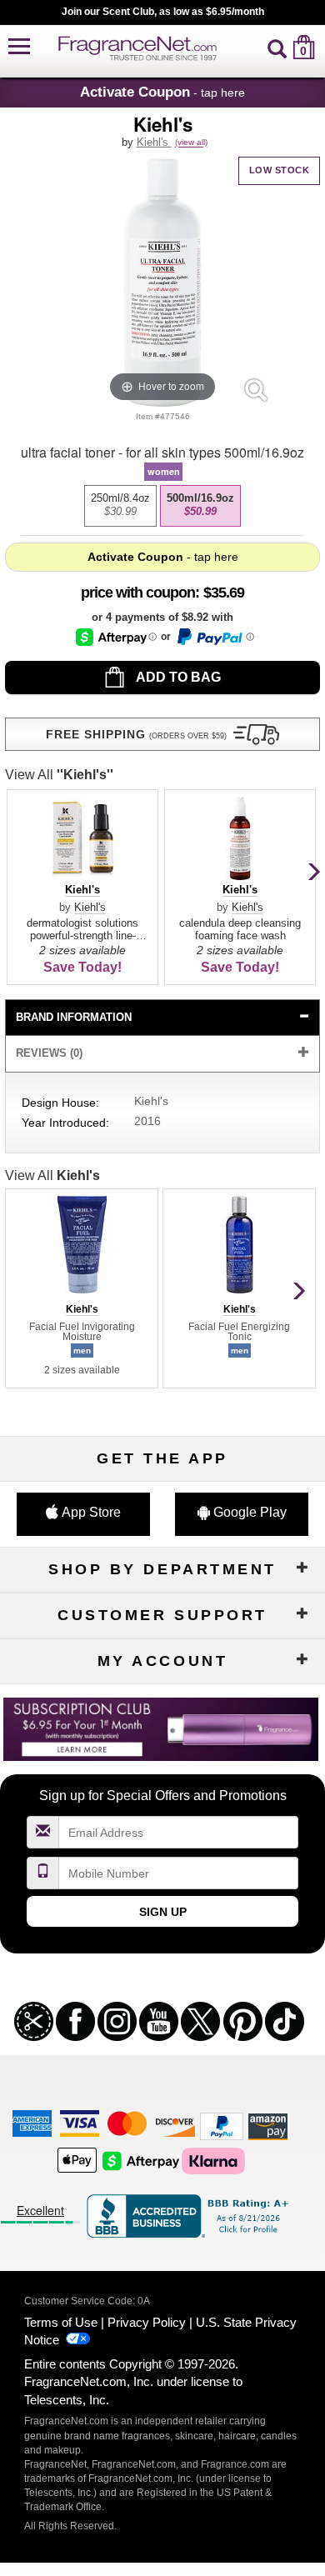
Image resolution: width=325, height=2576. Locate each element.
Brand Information (74, 1017)
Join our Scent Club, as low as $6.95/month (163, 12)
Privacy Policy (147, 2322)
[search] (277, 47)
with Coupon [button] (138, 593)
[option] (120, 506)
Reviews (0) (49, 1053)
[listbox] (162, 506)
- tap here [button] (162, 92)
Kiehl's (154, 142)
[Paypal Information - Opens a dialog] (215, 637)
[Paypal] (222, 2126)
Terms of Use (61, 2322)
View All (59, 775)
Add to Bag (177, 677)
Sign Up (163, 1912)
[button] (19, 47)
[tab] (162, 1018)
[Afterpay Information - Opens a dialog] (116, 637)
